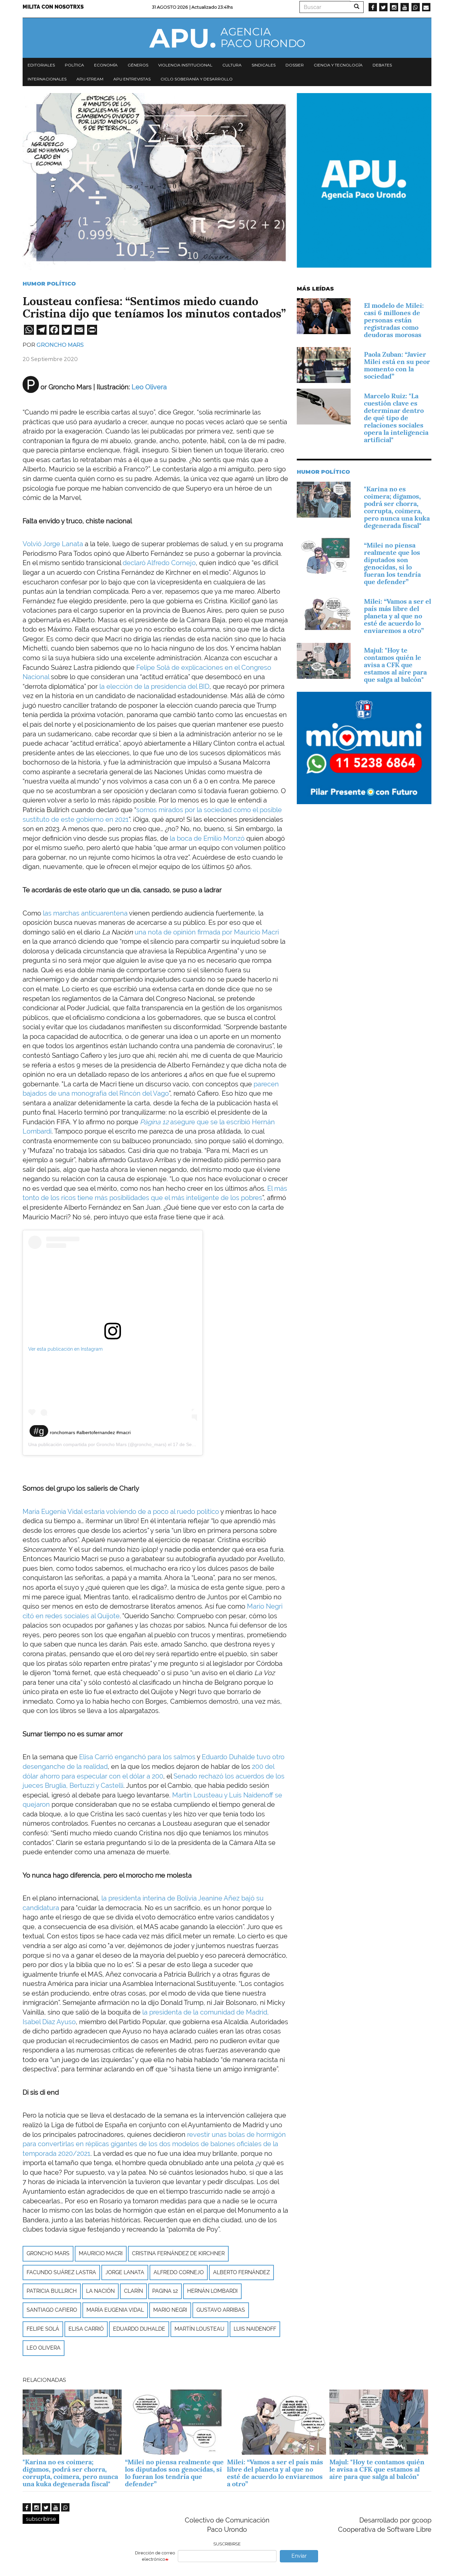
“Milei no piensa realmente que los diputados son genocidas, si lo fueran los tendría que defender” (392, 563)
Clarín (133, 2291)
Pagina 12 (165, 2291)
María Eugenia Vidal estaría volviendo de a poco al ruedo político (121, 1512)
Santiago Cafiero (52, 2310)
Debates (382, 65)
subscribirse (41, 2519)
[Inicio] (227, 38)
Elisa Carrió (86, 2329)
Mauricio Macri (101, 2253)
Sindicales (264, 65)
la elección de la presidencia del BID (154, 686)
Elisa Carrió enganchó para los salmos (137, 1757)
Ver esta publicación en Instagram (65, 1349)
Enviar (299, 2556)
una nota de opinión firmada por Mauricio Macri (207, 932)
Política (74, 65)
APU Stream (90, 79)
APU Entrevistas (132, 79)
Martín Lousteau (199, 2329)
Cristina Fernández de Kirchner (178, 2253)
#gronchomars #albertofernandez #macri (82, 1432)
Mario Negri (170, 2310)
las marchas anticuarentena (85, 913)
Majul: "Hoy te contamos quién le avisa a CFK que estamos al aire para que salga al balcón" (395, 665)
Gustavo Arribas (221, 2310)
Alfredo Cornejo (179, 2272)
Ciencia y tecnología (338, 65)
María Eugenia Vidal (115, 2310)
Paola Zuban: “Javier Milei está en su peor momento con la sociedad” (397, 365)
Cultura (232, 65)
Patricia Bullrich (52, 2291)
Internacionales (47, 79)
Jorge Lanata (125, 2272)
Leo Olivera (149, 387)
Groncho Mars (60, 345)
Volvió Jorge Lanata (54, 544)
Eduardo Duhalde (139, 2329)
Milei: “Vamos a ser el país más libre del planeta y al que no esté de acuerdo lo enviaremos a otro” (397, 616)
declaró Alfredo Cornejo (159, 563)
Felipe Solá (43, 2329)
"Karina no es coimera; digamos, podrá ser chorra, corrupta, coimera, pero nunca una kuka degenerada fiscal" (397, 507)
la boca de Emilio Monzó (207, 838)
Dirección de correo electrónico (155, 2556)
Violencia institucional (185, 65)
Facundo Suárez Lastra (61, 2272)
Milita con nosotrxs (53, 7)
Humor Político (49, 284)
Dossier (295, 65)
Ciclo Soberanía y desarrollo (197, 79)
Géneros (138, 65)
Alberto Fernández (241, 2272)
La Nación (100, 2291)
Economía (106, 65)
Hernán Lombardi (212, 2291)
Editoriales (41, 65)
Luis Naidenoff (255, 2329)
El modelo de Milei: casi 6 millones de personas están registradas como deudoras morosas (394, 320)
